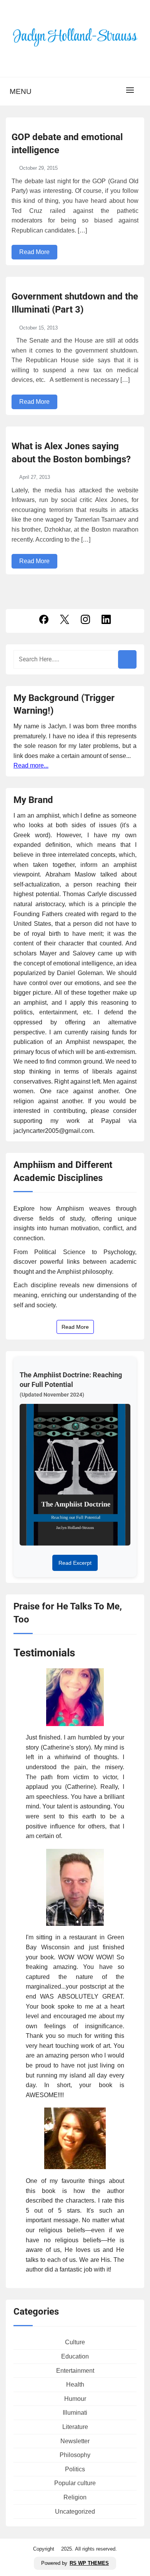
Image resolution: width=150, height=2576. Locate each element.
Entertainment (75, 2371)
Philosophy (75, 2455)
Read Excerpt (75, 1563)
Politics (75, 2469)
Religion (75, 2497)
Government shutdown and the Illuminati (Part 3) (75, 303)
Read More (34, 252)
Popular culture (75, 2483)
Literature (75, 2427)
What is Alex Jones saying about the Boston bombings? (71, 453)
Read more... (31, 765)
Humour (75, 2399)
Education (75, 2356)
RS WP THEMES (89, 2563)
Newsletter (75, 2441)
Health (75, 2384)
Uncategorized (75, 2512)
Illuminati (75, 2413)
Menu (21, 91)
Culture (75, 2342)
